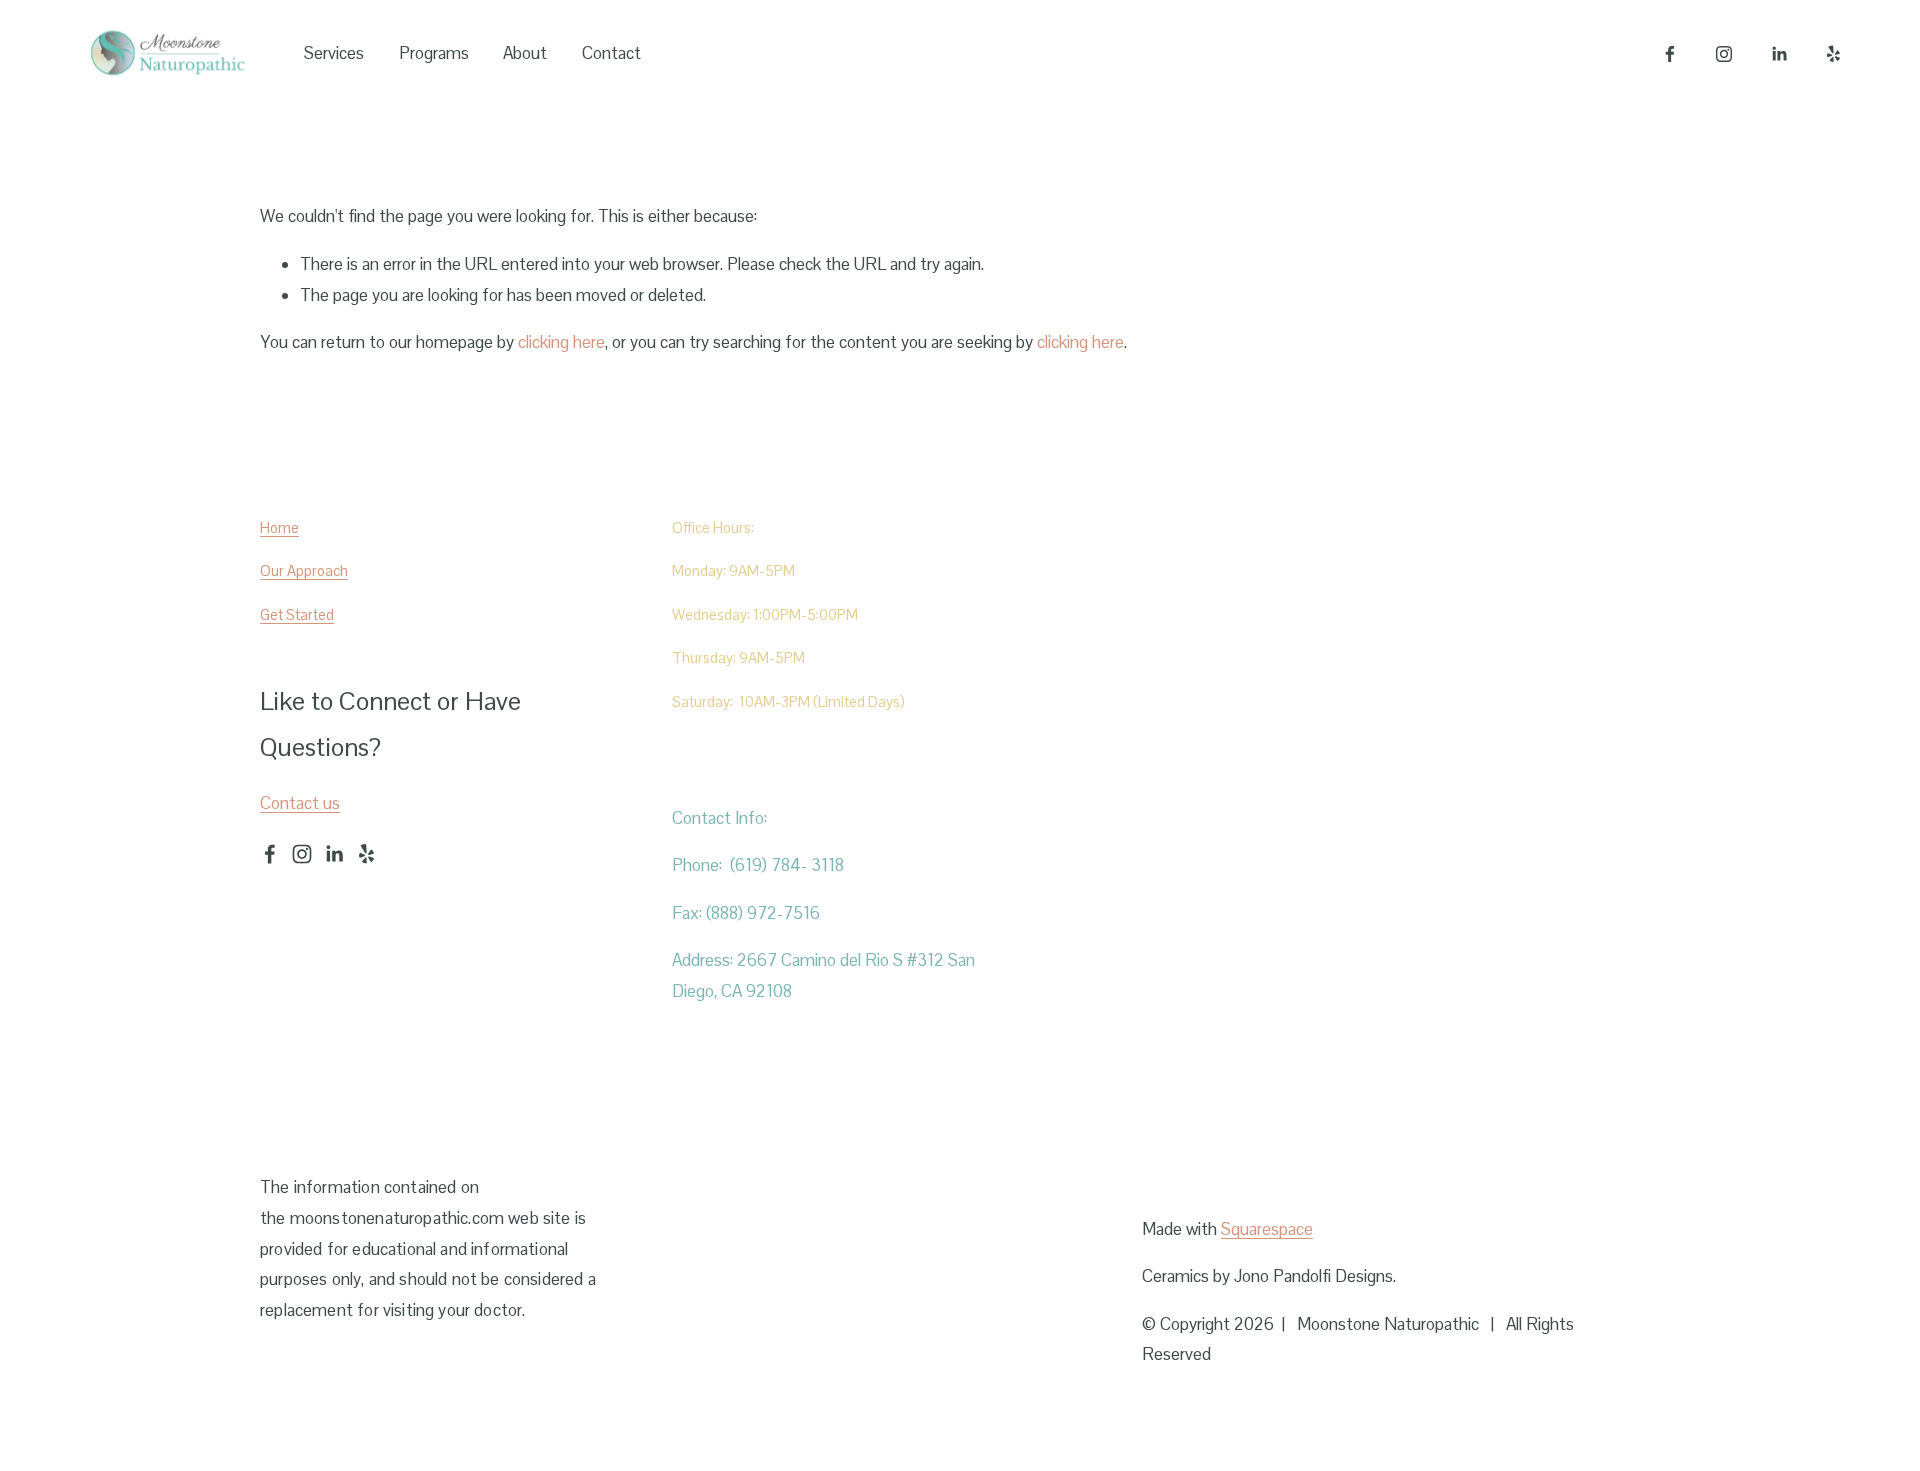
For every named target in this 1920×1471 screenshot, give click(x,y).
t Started (306, 614)
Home (279, 527)
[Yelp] (1833, 54)
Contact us (300, 803)
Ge (269, 614)
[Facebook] (1670, 54)
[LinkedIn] (1779, 54)
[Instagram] (1724, 54)
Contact (611, 53)
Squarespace (1267, 1229)
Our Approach (304, 570)
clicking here (561, 342)
